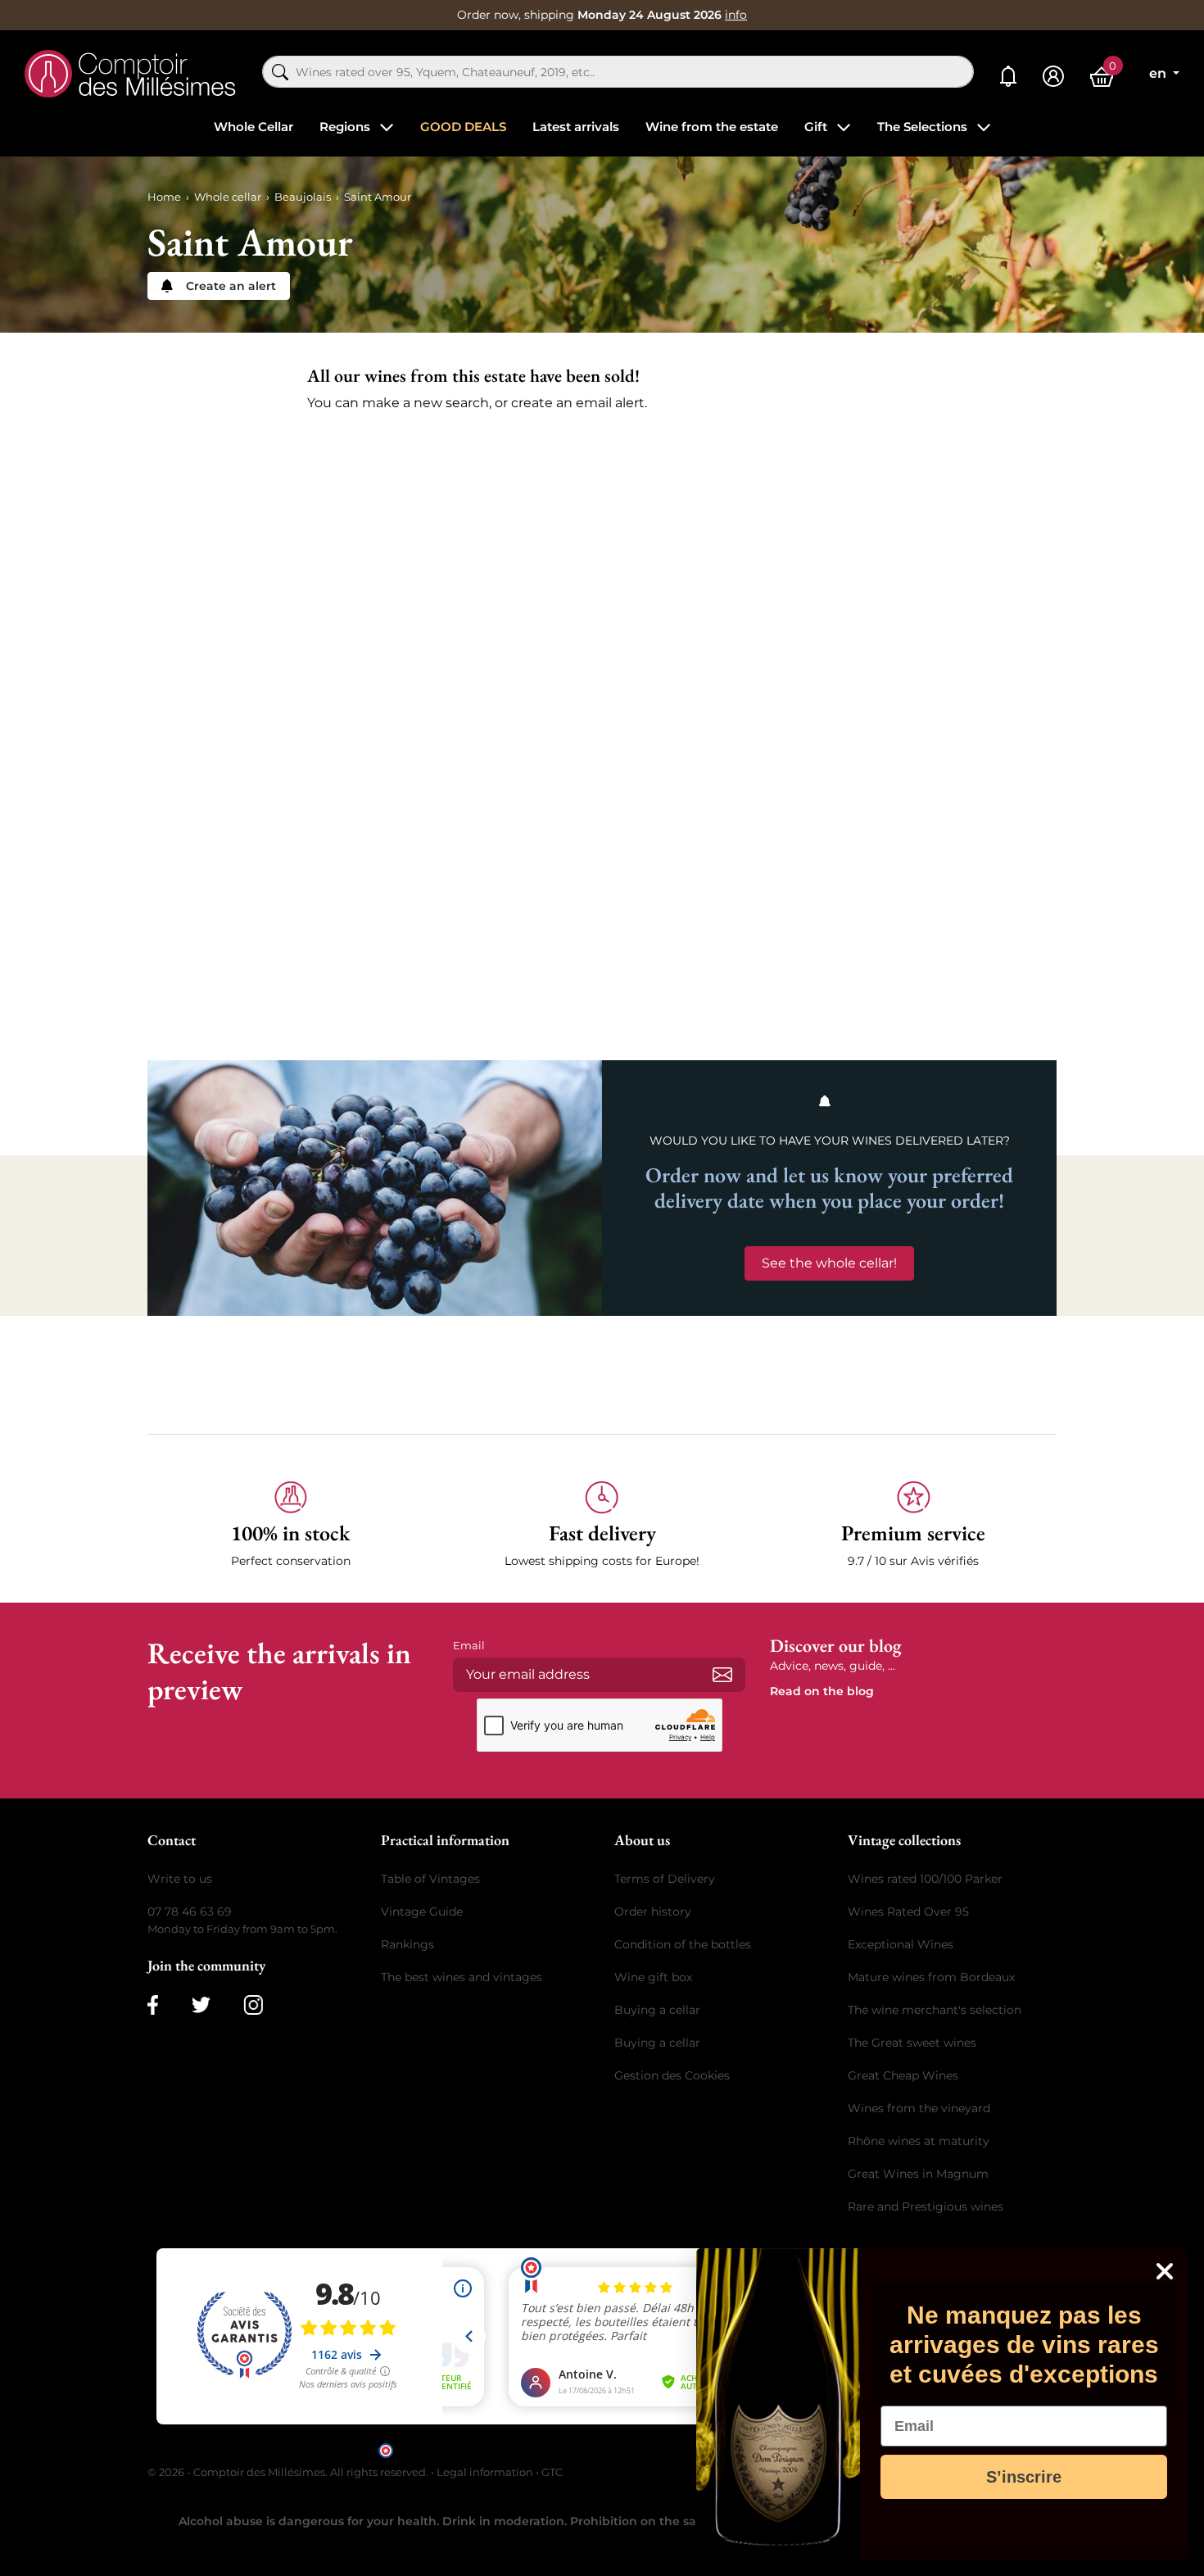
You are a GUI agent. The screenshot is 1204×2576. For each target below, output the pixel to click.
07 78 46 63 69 (190, 1912)
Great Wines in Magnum (918, 2174)
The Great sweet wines (912, 2043)
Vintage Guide (422, 1912)
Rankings (407, 1944)
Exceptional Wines (901, 1944)
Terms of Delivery (665, 1879)
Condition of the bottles (683, 1944)
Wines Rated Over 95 (908, 1912)
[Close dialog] (1165, 2271)
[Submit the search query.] (280, 72)
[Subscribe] (722, 1675)
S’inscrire (1024, 2477)
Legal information (485, 2472)
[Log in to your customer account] (1053, 77)
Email (469, 1645)
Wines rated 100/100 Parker (925, 1879)
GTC (552, 2472)
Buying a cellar (657, 2010)
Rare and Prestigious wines (926, 2206)
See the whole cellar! (829, 1263)
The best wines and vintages (462, 1977)
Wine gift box (653, 1977)
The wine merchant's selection (935, 2010)
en (1159, 73)
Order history (653, 1912)
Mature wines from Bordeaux (931, 1977)
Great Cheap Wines (903, 2075)
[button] (291, 1525)
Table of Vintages (430, 1879)
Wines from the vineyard (919, 2108)
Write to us (180, 1879)
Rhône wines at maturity (919, 2141)
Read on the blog (822, 1691)
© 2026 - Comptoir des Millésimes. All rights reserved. (289, 2472)
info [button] (736, 15)
